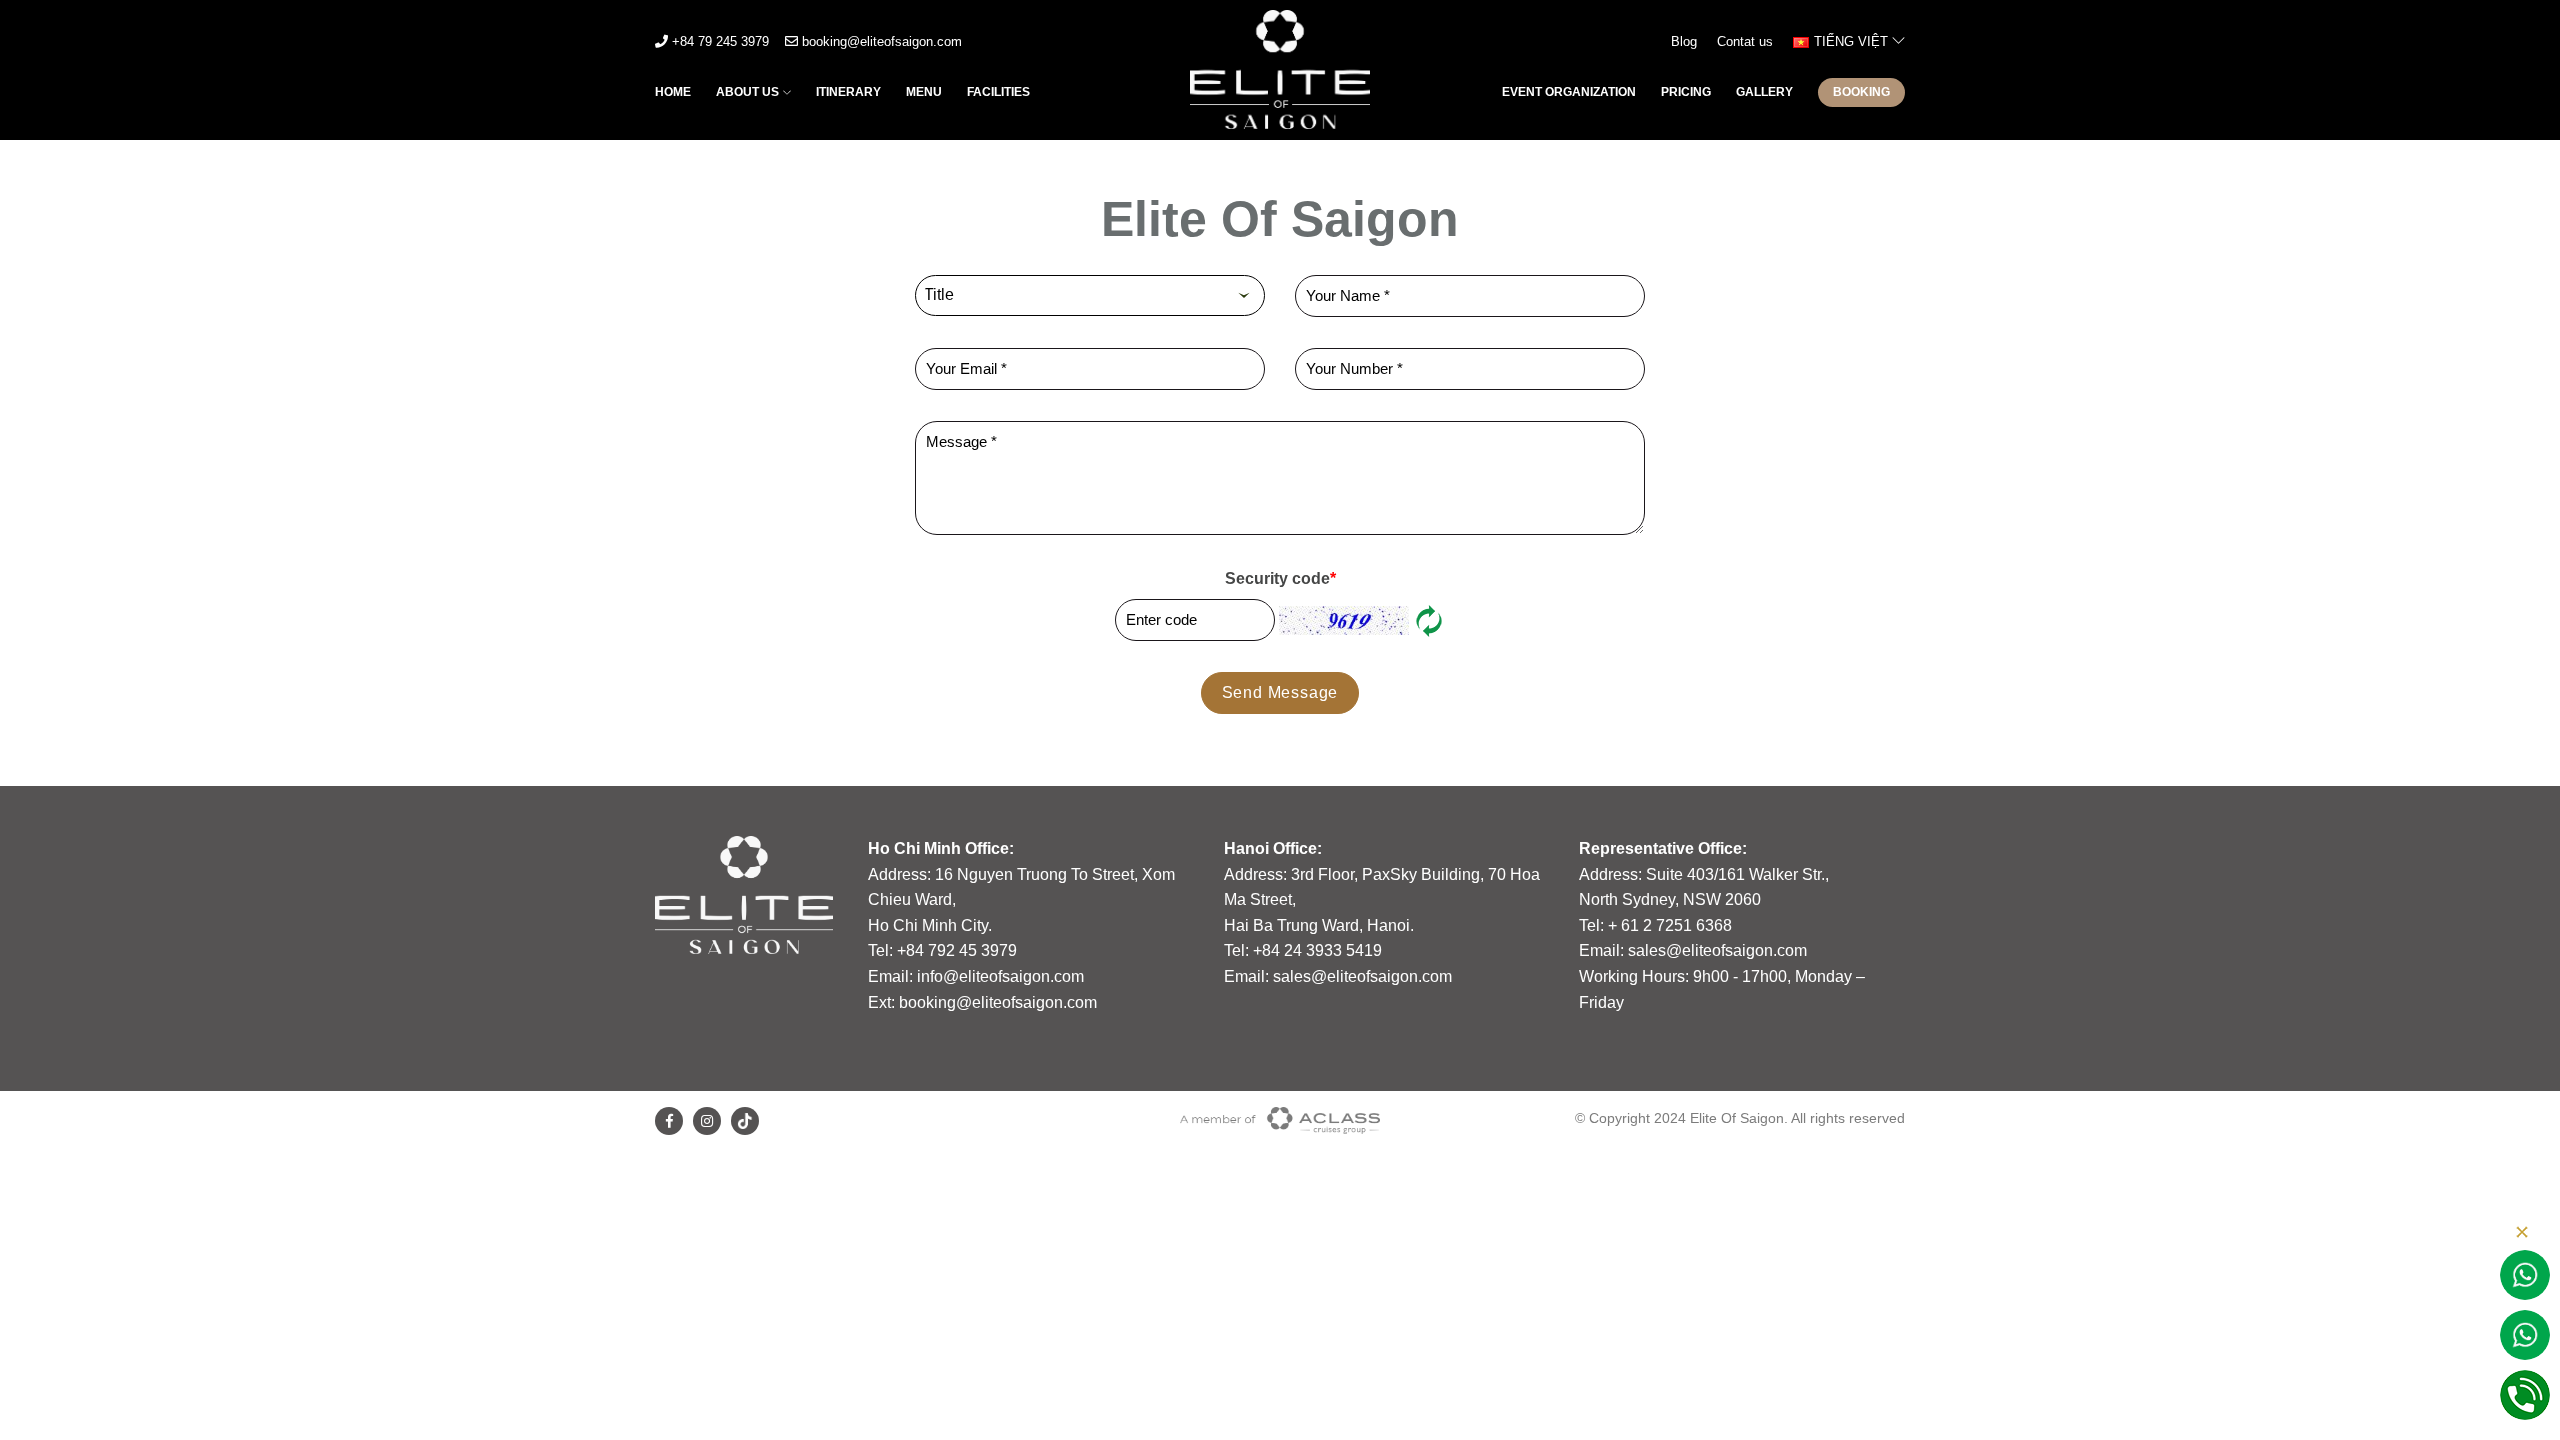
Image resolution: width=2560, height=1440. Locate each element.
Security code (1280, 578)
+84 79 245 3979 (718, 41)
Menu (924, 92)
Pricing (1686, 92)
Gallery (1764, 92)
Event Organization (1569, 92)
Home (673, 92)
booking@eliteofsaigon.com (880, 41)
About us (747, 92)
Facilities (998, 92)
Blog (1684, 41)
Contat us (1745, 41)
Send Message (1280, 692)
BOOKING (1861, 92)
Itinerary (848, 92)
